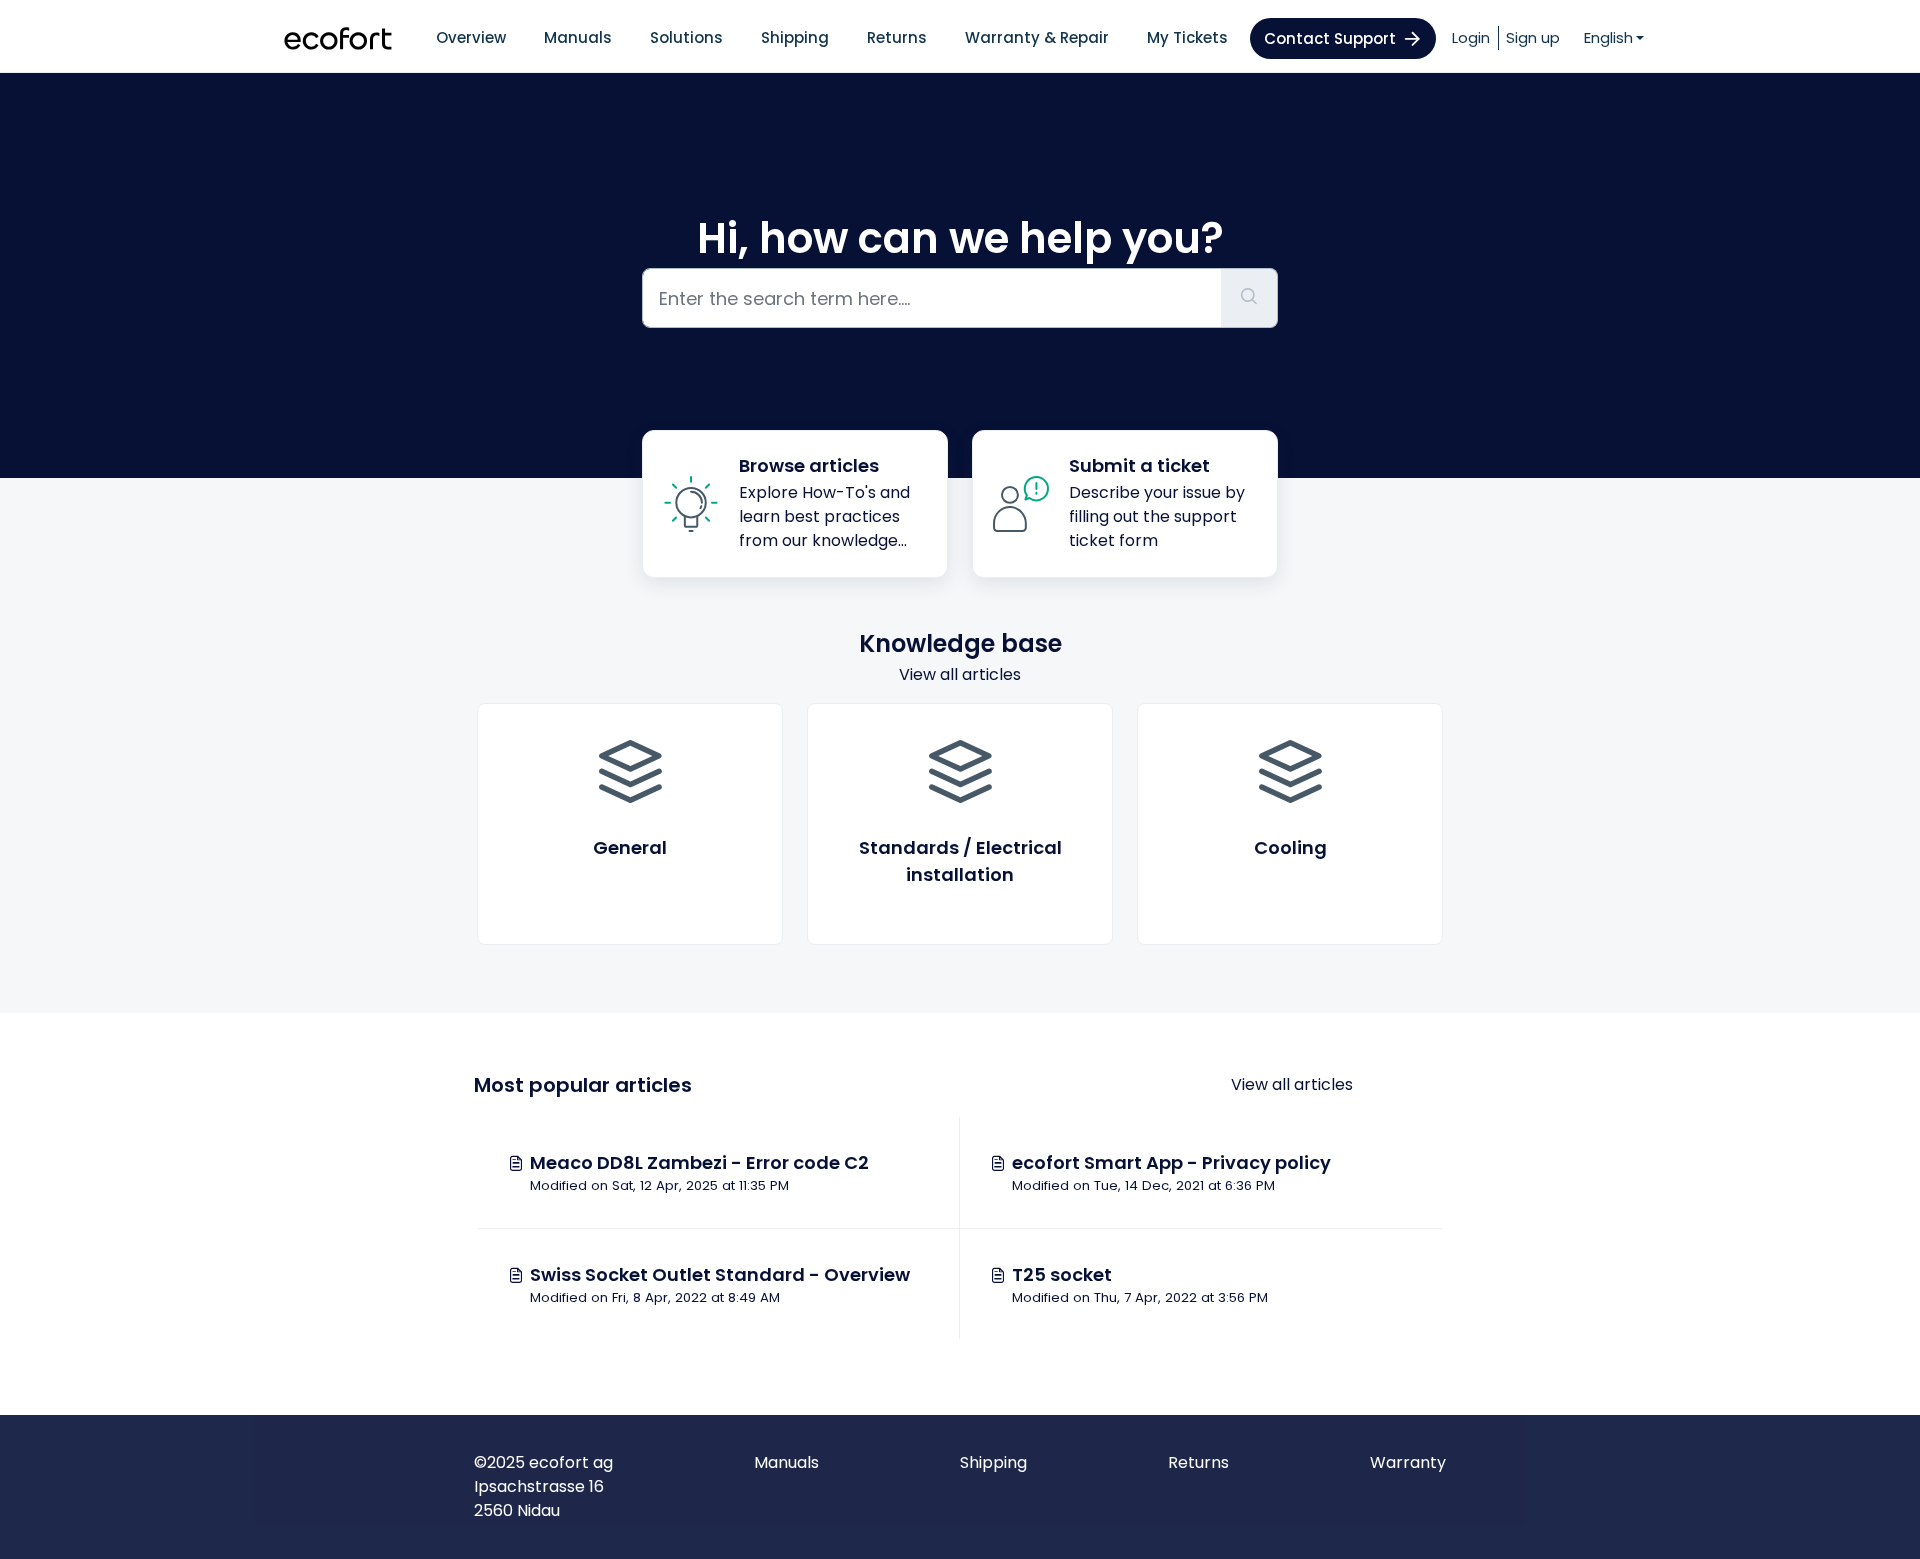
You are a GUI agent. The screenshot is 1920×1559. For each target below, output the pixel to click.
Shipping (795, 37)
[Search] (1249, 298)
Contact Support (1330, 38)
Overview (471, 37)
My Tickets (1187, 37)
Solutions (686, 37)
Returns (897, 37)
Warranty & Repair (1037, 37)
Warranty (1408, 1462)
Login (1471, 37)
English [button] (1608, 37)
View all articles (960, 674)
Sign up (1533, 37)
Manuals (578, 37)
